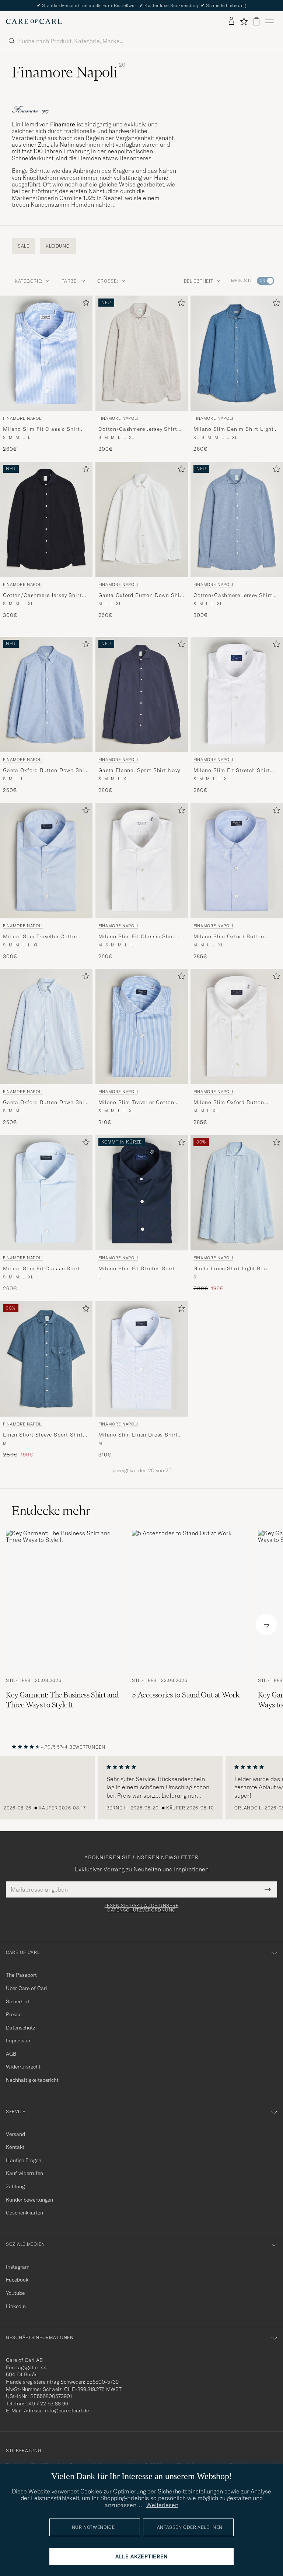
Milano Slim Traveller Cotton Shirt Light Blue (41, 936)
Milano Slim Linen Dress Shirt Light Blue (138, 1435)
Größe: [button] (108, 281)
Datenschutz (20, 2028)
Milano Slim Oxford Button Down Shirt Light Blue (229, 936)
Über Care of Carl (27, 1988)
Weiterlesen (162, 2505)
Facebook (17, 2280)
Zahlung (15, 2186)
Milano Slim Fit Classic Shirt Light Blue (41, 1269)
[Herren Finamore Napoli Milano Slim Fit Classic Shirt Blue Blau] (46, 353)
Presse (14, 2014)
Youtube (15, 2293)
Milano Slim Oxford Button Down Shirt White (229, 1103)
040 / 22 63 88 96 (47, 2404)
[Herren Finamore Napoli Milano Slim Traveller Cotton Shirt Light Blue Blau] (46, 861)
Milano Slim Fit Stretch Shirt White (232, 770)
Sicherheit (18, 2001)
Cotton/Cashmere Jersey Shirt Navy (42, 596)
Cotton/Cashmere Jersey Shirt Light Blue (233, 596)
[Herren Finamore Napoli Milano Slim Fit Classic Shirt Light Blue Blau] (46, 1193)
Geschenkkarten (25, 2213)
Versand (15, 2134)
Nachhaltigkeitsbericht (32, 2080)
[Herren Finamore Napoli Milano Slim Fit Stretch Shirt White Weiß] (237, 694)
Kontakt (15, 2147)
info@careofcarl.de (67, 2411)
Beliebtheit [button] (199, 281)
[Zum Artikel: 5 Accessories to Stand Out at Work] (189, 1625)
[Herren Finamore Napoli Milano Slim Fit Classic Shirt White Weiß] (142, 861)
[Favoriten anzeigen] (244, 21)
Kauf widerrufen (25, 2173)
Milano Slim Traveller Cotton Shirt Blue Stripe (136, 1103)
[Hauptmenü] (270, 21)
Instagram (18, 2267)
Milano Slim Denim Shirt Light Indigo (233, 429)
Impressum (19, 2041)
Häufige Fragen (24, 2160)
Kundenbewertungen (29, 2200)
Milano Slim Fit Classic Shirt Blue (41, 429)
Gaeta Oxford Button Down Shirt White (141, 596)
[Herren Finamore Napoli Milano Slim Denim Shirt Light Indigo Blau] (237, 353)
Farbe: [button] (70, 281)
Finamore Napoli (23, 418)
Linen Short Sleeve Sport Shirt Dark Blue (43, 1435)
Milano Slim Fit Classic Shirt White (137, 936)
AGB (11, 2054)
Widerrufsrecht (23, 2067)
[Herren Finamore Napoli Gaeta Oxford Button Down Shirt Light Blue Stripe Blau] (46, 1027)
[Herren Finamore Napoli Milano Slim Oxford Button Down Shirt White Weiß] (237, 1027)
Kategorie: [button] (29, 281)
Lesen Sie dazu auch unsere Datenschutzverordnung (142, 1908)
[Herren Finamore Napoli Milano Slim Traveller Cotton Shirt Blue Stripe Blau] (142, 1027)
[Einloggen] (231, 21)
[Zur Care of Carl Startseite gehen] (34, 21)
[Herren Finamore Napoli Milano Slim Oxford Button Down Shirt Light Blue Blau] (237, 861)
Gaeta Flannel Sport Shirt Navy (139, 770)
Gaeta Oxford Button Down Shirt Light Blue (46, 770)
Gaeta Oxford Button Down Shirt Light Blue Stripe (46, 1103)
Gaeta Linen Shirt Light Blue (231, 1268)
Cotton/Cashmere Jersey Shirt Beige (138, 429)
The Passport (21, 1975)
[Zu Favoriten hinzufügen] (84, 304)
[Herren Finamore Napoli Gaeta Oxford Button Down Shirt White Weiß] (142, 519)
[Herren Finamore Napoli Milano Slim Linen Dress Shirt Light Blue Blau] (142, 1359)
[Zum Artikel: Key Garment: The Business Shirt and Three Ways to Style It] (63, 1625)
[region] (141, 1788)
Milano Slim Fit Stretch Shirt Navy (137, 1269)
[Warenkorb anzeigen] (256, 21)
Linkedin (16, 2306)
